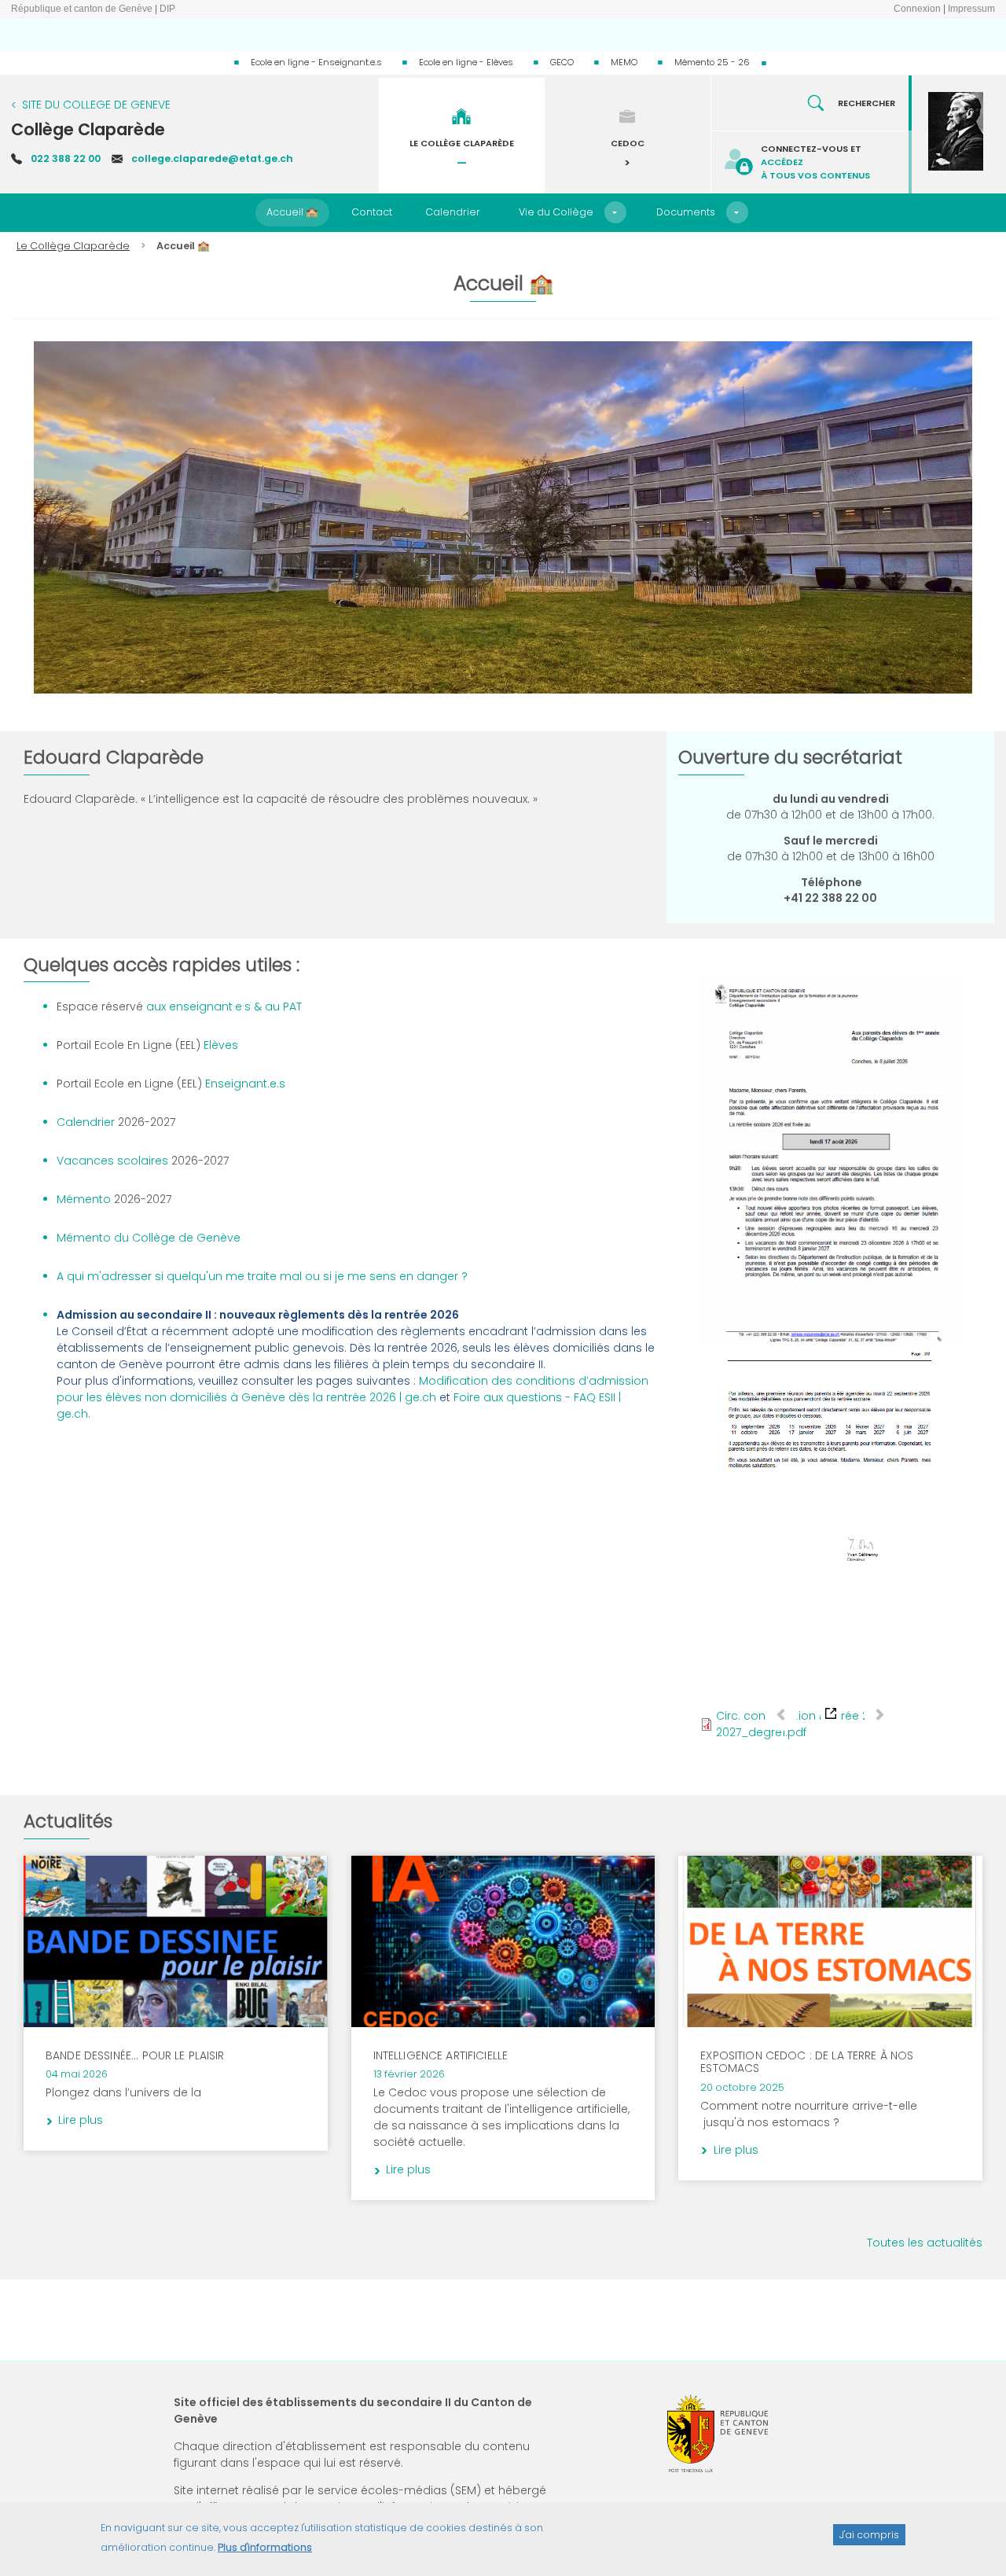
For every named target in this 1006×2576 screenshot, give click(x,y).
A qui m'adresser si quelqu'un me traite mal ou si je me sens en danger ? (262, 1276)
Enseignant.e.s (244, 1084)
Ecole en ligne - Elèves (466, 62)
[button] (615, 212)
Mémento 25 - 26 (712, 62)
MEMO (624, 62)
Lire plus (283, 1886)
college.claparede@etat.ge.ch (212, 158)
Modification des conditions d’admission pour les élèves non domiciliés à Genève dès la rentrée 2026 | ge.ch (352, 1389)
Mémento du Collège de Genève (149, 1238)
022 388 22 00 (66, 158)
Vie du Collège (556, 212)
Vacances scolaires (114, 1161)
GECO (562, 62)
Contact (372, 212)
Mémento (84, 1199)
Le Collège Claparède (73, 246)
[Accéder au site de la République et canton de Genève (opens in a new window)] (718, 2433)
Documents (686, 212)
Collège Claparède (88, 129)
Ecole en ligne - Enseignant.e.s (316, 62)
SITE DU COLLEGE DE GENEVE (96, 105)
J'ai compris (869, 2534)
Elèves (219, 1045)
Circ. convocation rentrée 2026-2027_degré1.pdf (805, 1724)
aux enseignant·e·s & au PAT (222, 1006)
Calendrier (453, 212)
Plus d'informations (265, 2547)
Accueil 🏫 (292, 212)
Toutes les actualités (925, 2243)
